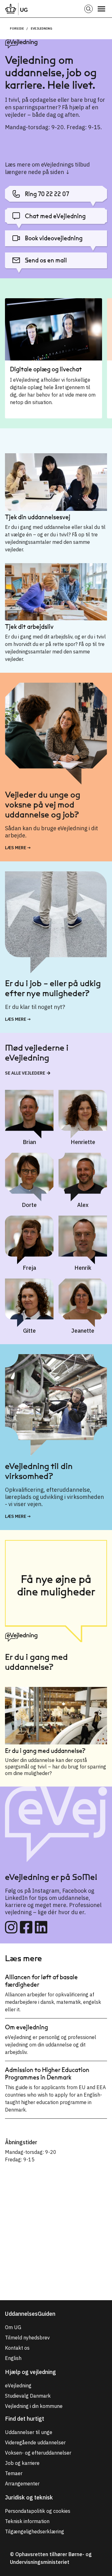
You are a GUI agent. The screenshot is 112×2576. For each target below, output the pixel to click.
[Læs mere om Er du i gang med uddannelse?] (56, 1717)
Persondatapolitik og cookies (38, 2511)
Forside (17, 28)
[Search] (89, 9)
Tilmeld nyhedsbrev (27, 2338)
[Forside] (16, 9)
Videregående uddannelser (35, 2442)
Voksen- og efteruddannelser (38, 2453)
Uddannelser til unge (29, 2432)
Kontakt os (17, 2348)
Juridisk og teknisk (29, 2497)
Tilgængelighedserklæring (35, 2531)
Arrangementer (22, 2484)
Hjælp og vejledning (30, 2372)
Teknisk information (27, 2521)
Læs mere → (18, 848)
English (13, 2358)
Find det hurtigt (25, 2419)
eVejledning (42, 28)
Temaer (14, 2473)
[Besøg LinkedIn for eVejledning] (41, 1927)
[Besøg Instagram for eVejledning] (11, 1927)
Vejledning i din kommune (34, 2406)
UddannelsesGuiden (30, 2314)
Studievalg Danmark (28, 2396)
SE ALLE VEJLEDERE (25, 1073)
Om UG (13, 2327)
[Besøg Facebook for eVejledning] (26, 1927)
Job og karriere (22, 2463)
